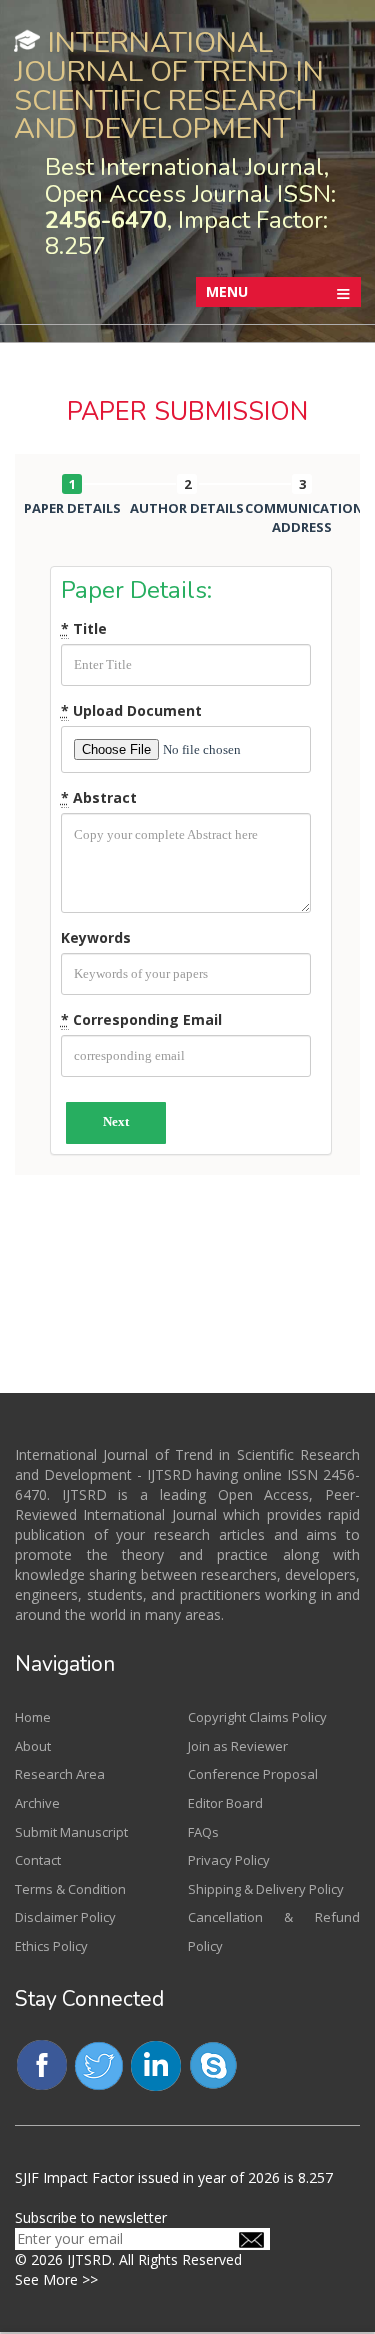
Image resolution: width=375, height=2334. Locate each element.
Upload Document (131, 710)
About (33, 1746)
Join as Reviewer (238, 1746)
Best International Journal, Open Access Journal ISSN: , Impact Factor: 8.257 (190, 206)
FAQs (203, 1832)
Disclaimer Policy (65, 1917)
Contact (38, 1860)
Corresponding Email (141, 1019)
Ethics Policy (51, 1946)
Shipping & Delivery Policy (266, 1889)
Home (33, 1717)
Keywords (96, 937)
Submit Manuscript (71, 1832)
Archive (37, 1803)
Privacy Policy (229, 1860)
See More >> (56, 2279)
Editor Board (225, 1803)
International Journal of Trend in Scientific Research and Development (169, 85)
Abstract (99, 797)
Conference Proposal (253, 1774)
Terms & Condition (70, 1889)
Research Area (60, 1774)
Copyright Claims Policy (257, 1717)
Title (84, 628)
